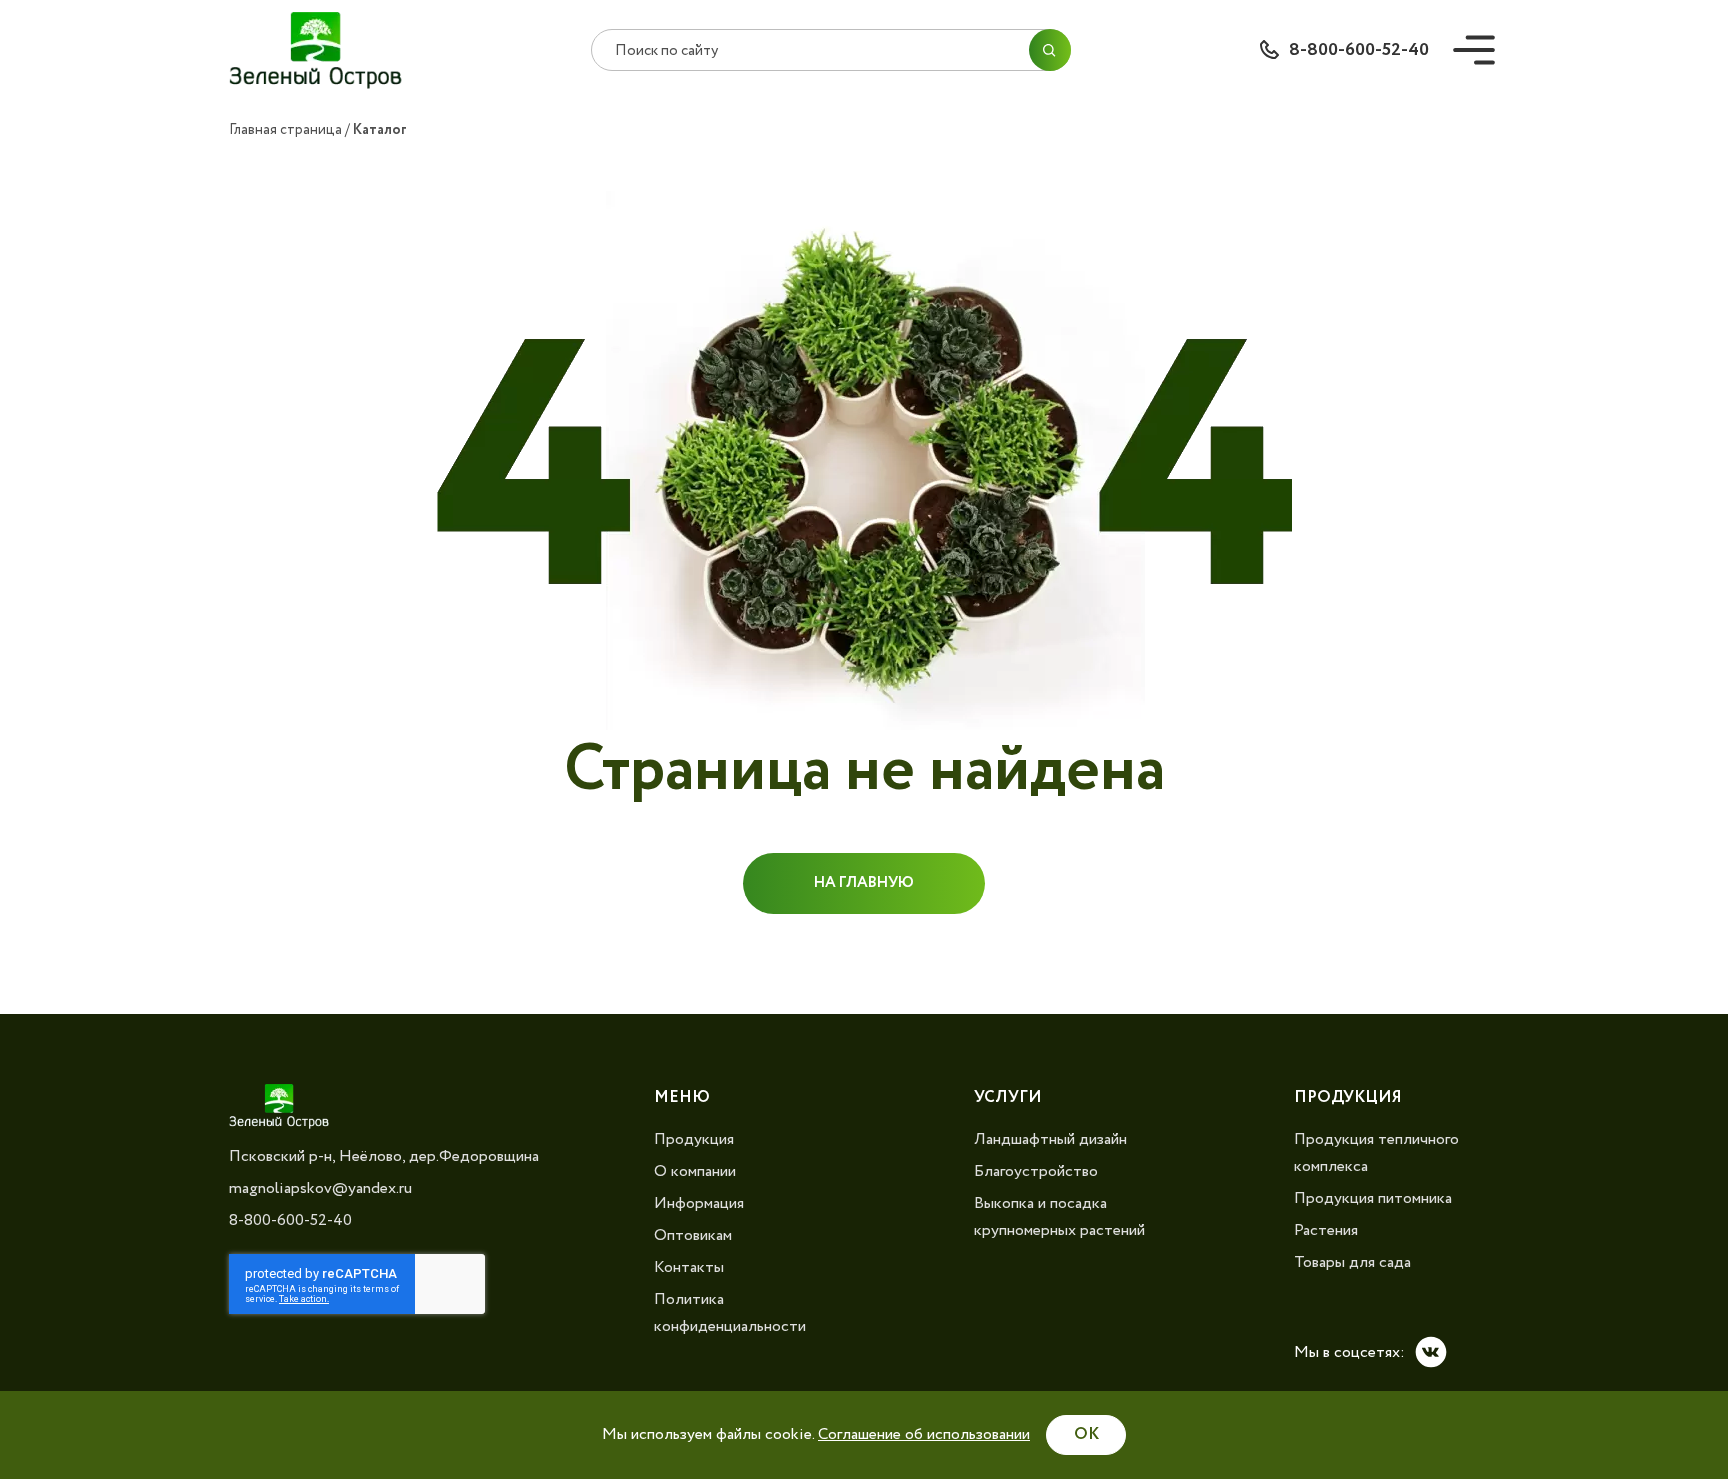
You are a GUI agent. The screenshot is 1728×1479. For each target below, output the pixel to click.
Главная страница (285, 130)
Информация (699, 1203)
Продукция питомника (1373, 1198)
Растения (1326, 1230)
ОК (1086, 1434)
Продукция (694, 1139)
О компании (695, 1171)
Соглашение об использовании (924, 1434)
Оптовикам (693, 1235)
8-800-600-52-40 (1359, 50)
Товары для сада (1352, 1262)
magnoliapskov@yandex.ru (320, 1188)
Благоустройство (1036, 1171)
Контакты (689, 1267)
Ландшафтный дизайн (1050, 1139)
